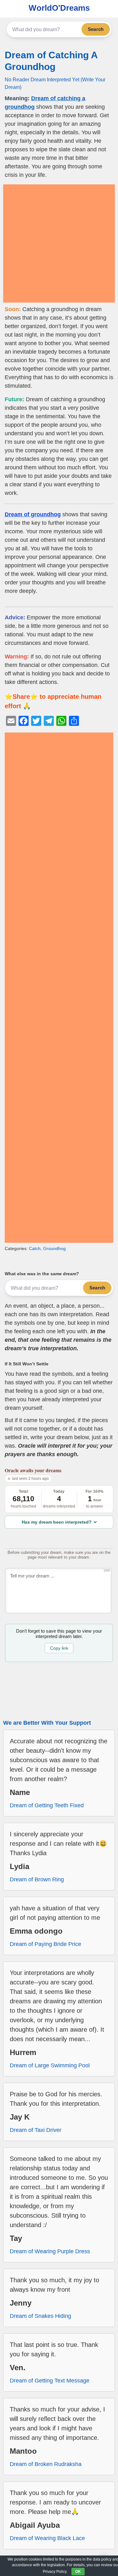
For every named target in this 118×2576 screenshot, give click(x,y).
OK (78, 2572)
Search (96, 29)
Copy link (59, 1648)
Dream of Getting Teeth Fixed (47, 1805)
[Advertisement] (59, 243)
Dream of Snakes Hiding (40, 2316)
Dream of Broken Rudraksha (46, 2464)
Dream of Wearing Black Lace (47, 2538)
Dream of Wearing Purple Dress (50, 2251)
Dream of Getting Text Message (50, 2381)
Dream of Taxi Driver (36, 2130)
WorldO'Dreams (59, 8)
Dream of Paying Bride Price (45, 1944)
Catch (35, 1248)
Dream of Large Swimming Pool (50, 2065)
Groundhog (54, 1248)
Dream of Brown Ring (37, 1879)
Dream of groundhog (33, 514)
